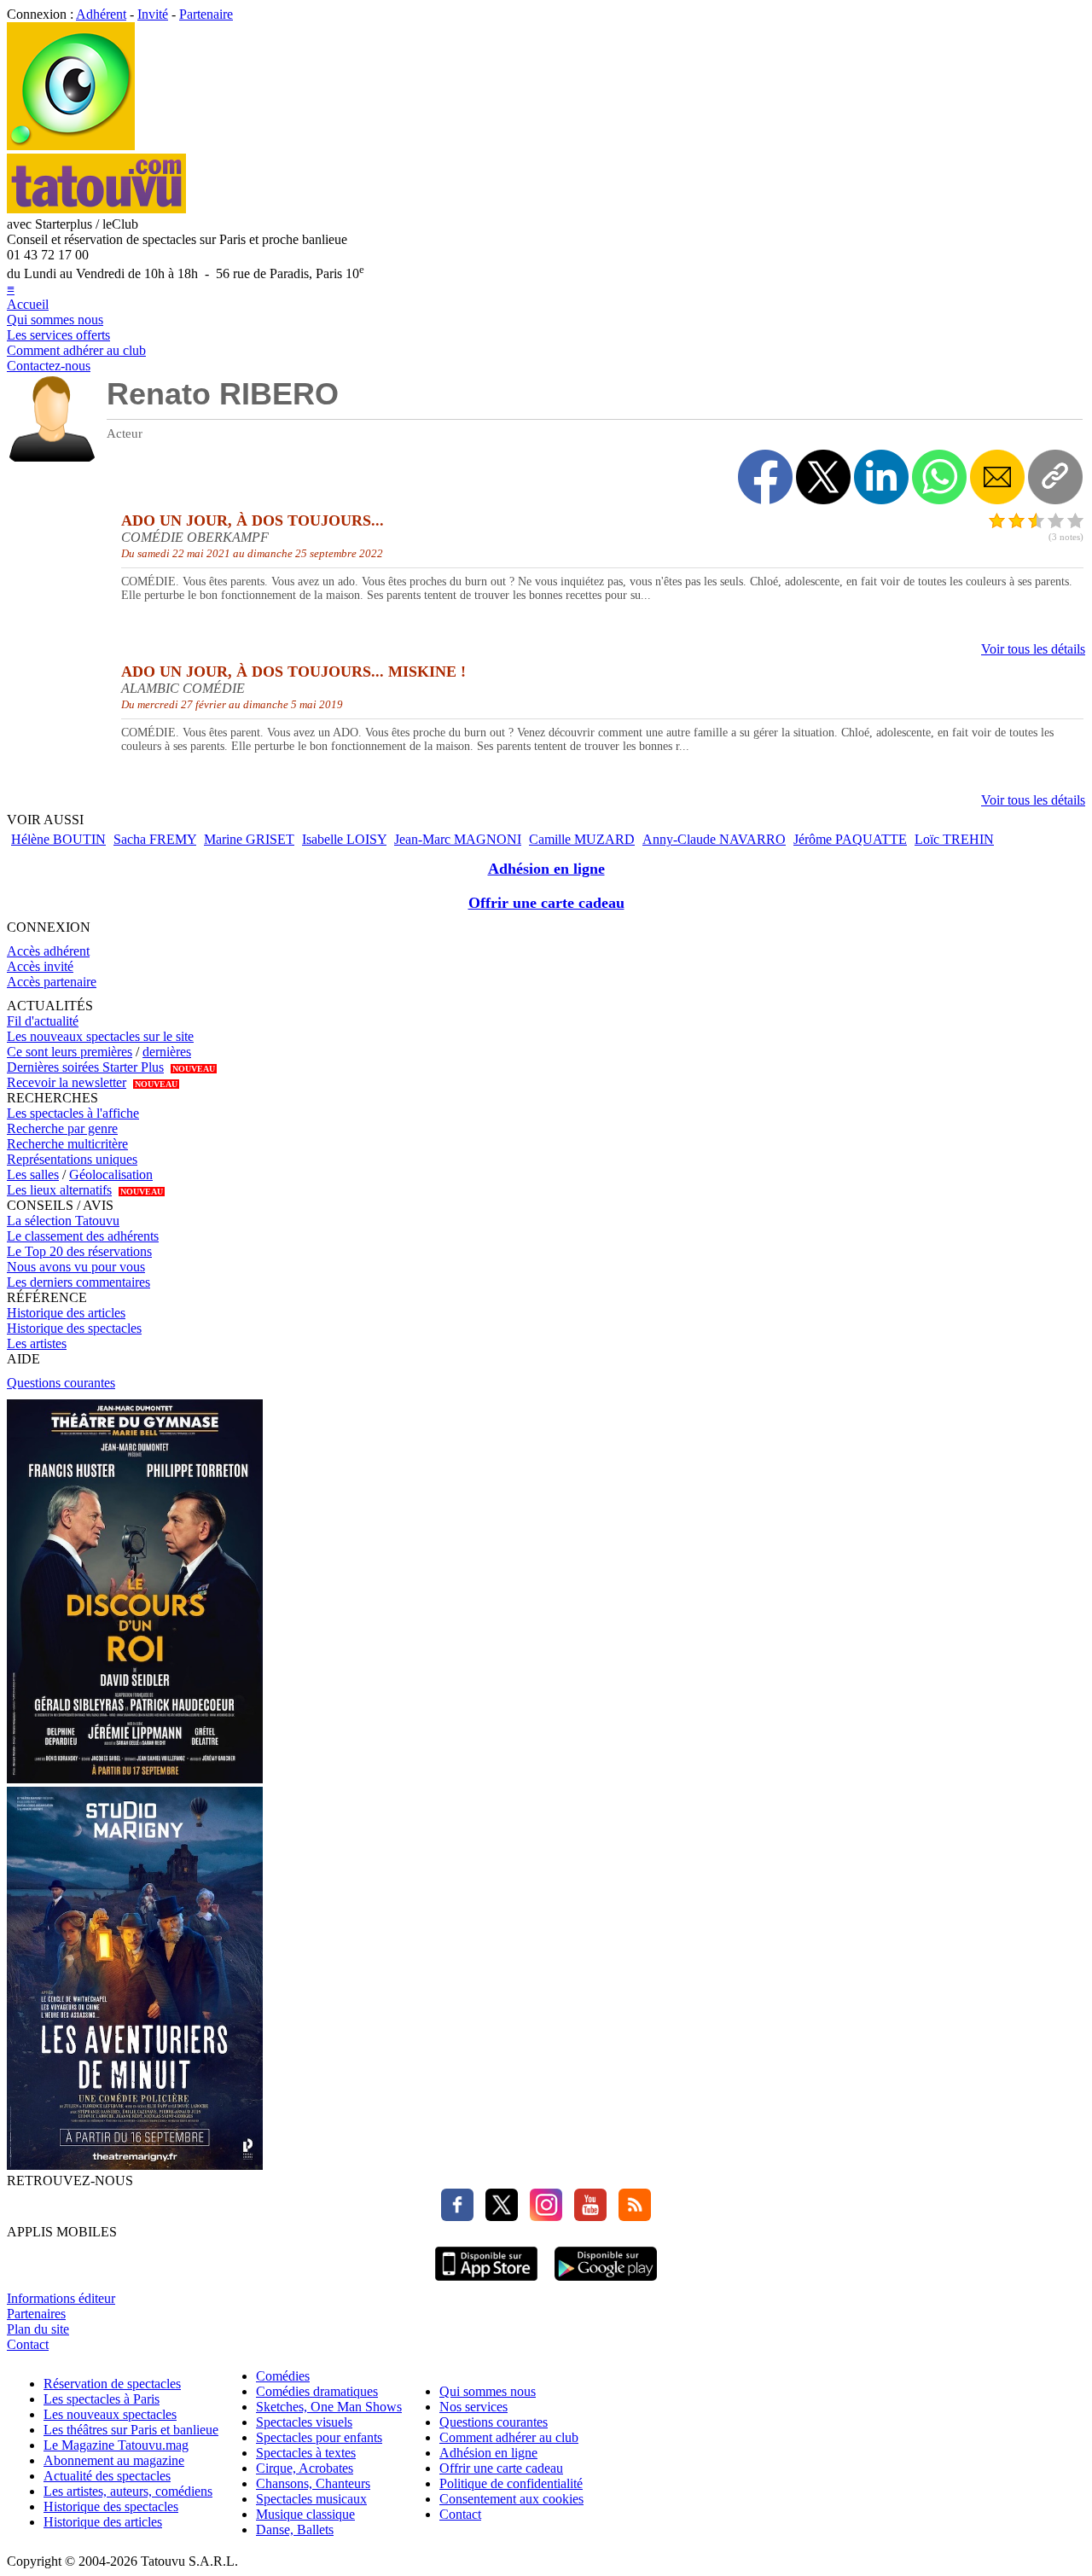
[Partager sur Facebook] (765, 477)
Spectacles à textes (306, 2453)
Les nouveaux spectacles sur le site (100, 1036)
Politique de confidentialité (511, 2483)
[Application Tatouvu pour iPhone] (486, 2283)
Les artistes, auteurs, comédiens (128, 2491)
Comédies (283, 2376)
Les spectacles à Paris (102, 2399)
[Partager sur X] (823, 477)
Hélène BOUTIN (58, 839)
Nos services (473, 2407)
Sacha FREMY (155, 839)
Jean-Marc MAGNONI (458, 839)
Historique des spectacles (74, 1328)
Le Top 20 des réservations (79, 1251)
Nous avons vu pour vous (76, 1267)
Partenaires (36, 2314)
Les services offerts (58, 335)
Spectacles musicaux (311, 2499)
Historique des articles (66, 1313)
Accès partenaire (52, 982)
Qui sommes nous (55, 320)
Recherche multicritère (67, 1144)
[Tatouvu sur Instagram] (542, 2216)
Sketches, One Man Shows (329, 2407)
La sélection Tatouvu (63, 1221)
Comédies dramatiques (317, 2391)
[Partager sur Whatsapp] (939, 477)
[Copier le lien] (1055, 477)
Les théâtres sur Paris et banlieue (131, 2430)
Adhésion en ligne (546, 869)
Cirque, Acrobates (305, 2468)
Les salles (33, 1175)
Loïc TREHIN (954, 839)
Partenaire (206, 14)
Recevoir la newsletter (67, 1082)
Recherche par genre (62, 1128)
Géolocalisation (111, 1175)
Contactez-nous (49, 366)
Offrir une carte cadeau (546, 903)
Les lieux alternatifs (59, 1190)
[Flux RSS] (630, 2216)
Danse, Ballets (295, 2529)
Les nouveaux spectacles (110, 2414)
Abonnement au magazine (114, 2460)
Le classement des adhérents (83, 1236)
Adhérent (101, 14)
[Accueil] (71, 145)
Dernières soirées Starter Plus (85, 1067)
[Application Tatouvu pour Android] (606, 2283)
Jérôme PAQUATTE (850, 839)
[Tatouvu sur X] (497, 2216)
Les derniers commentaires (78, 1282)
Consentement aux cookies (511, 2499)
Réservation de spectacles (112, 2384)
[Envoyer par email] (997, 477)
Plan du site (38, 2329)
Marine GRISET (249, 839)
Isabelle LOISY (344, 839)
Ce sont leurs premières (70, 1052)
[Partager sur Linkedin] (881, 477)
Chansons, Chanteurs (313, 2483)
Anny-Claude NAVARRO (714, 839)
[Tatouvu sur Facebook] (457, 2216)
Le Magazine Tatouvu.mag (116, 2445)
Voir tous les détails (1033, 649)
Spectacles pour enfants (319, 2437)
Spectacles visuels (304, 2422)
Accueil (28, 304)
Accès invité (40, 966)
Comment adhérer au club (76, 350)
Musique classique (305, 2514)
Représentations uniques (72, 1159)
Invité (153, 14)
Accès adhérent (48, 951)
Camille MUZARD (582, 839)
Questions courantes (61, 1383)
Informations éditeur (61, 2298)
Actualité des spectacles (107, 2476)
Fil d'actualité (43, 1021)
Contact (28, 2344)
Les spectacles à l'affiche (73, 1113)
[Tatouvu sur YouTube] (586, 2216)
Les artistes (37, 1343)
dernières (167, 1052)
